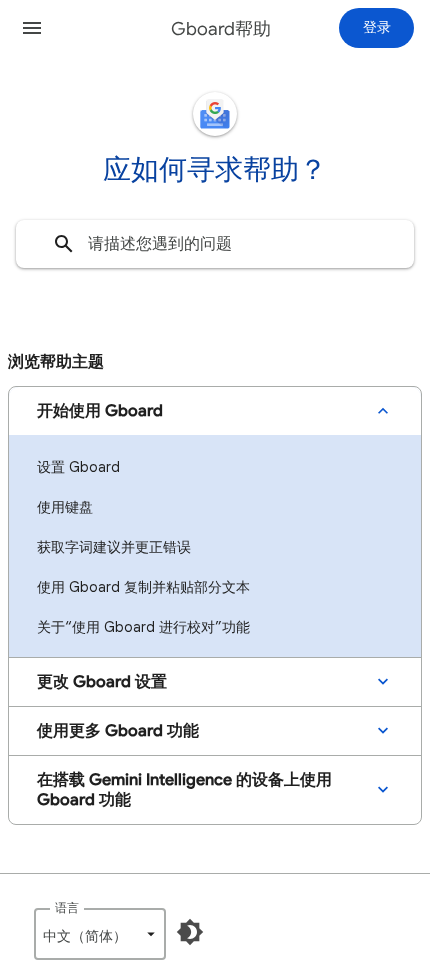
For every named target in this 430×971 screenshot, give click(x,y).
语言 (67, 907)
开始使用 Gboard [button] (100, 411)
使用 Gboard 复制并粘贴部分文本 (143, 587)
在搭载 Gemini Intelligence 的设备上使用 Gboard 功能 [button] (184, 790)
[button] (32, 28)
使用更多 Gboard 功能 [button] (118, 731)
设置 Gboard (78, 467)
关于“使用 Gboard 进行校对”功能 (143, 627)
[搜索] (64, 244)
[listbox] (100, 934)
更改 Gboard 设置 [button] (102, 682)
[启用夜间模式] (190, 932)
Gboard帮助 (221, 29)
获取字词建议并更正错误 (114, 547)
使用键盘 (65, 507)
